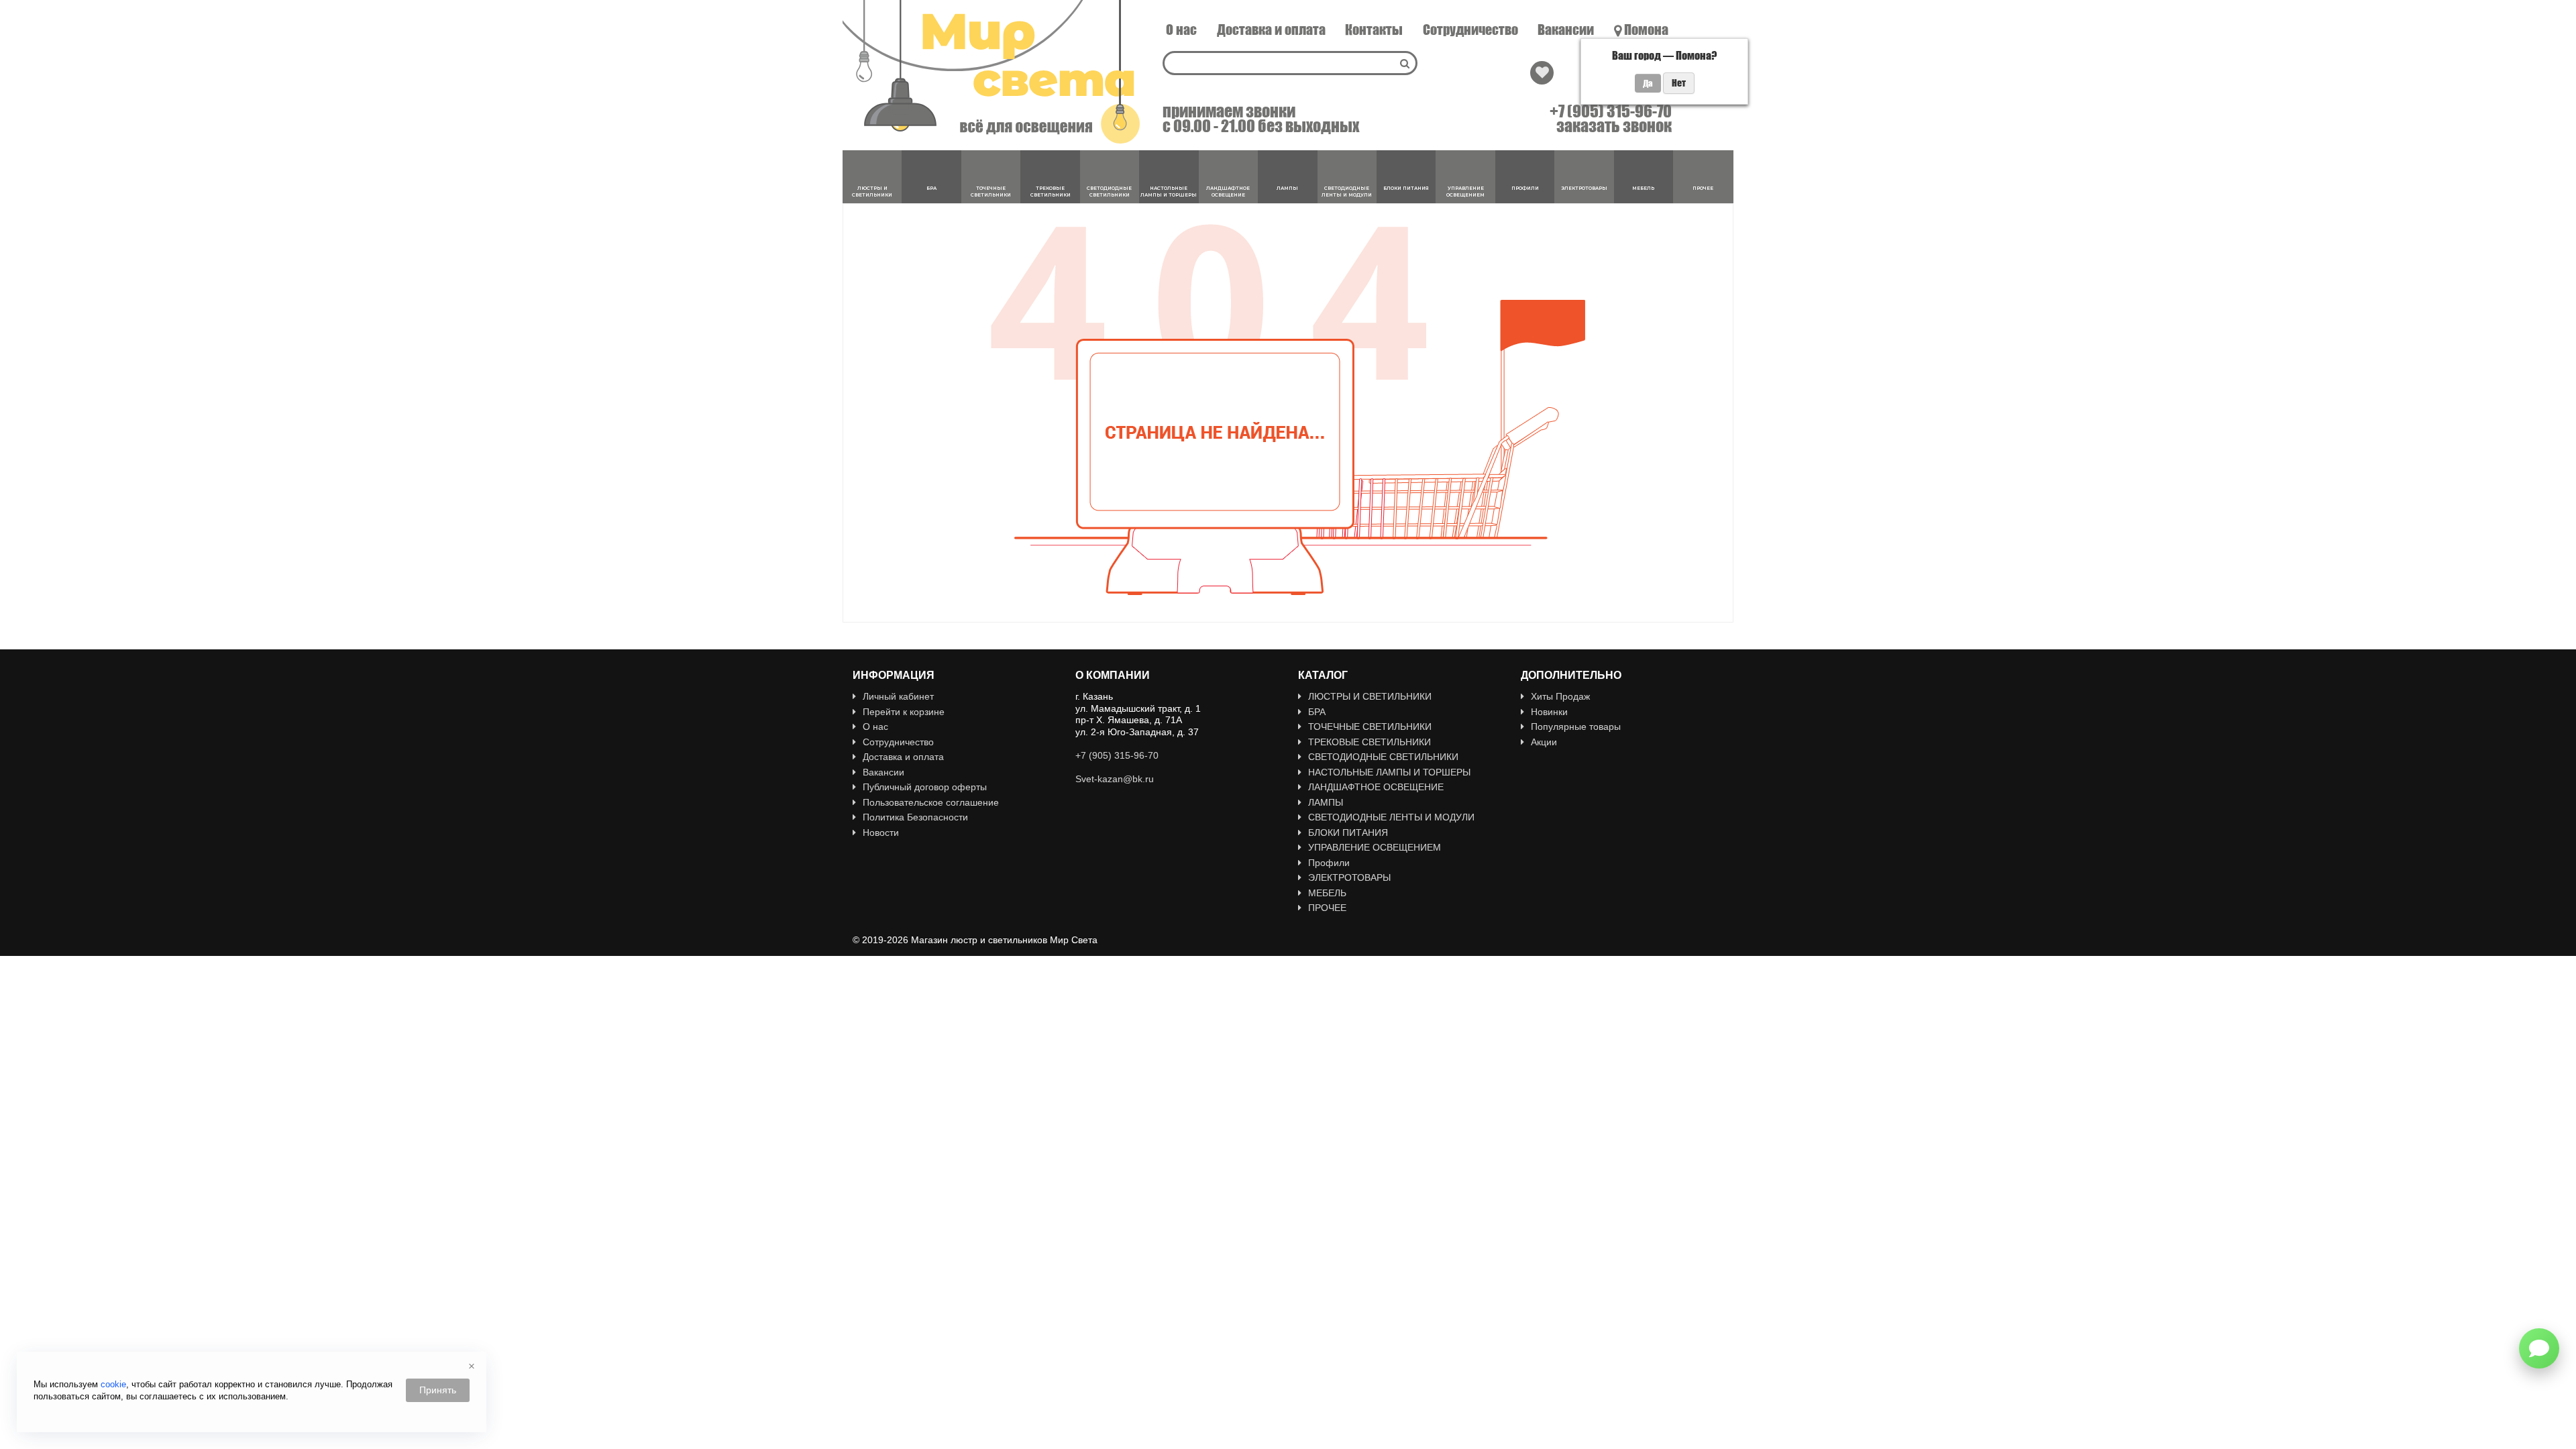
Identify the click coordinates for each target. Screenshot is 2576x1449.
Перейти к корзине (904, 712)
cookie (113, 1384)
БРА (1317, 712)
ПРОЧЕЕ (1327, 908)
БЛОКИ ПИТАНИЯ (1348, 833)
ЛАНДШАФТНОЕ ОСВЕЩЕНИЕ (1376, 787)
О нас (1181, 30)
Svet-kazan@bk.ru (1115, 779)
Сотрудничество (1470, 30)
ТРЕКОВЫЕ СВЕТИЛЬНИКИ (1370, 742)
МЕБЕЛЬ (1327, 893)
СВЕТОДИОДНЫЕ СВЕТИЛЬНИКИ (1383, 757)
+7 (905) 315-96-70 (1611, 111)
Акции (1544, 742)
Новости (881, 833)
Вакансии (1566, 30)
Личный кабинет (898, 696)
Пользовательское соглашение (931, 802)
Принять (438, 1390)
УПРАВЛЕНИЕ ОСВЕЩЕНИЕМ (1375, 847)
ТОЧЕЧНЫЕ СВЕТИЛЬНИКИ (1370, 727)
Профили (1329, 863)
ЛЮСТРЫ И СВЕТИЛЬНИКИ (1370, 696)
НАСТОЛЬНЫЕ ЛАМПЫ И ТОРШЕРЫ (1389, 772)
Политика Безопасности (915, 817)
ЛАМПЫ (1326, 802)
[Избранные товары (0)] (1542, 73)
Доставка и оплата (1271, 30)
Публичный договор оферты (925, 787)
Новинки (1549, 712)
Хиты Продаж (1560, 696)
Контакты (1374, 30)
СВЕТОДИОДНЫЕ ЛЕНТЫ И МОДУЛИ (1391, 817)
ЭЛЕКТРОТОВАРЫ (1349, 877)
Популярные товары (1576, 727)
